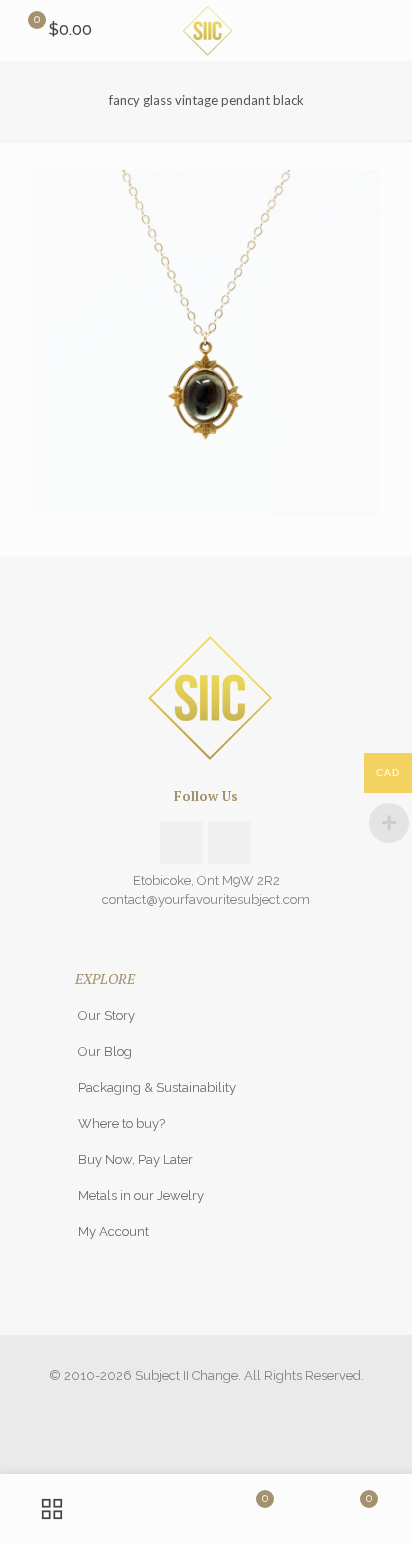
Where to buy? (121, 1123)
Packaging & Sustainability (157, 1087)
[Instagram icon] (206, 1404)
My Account (113, 1231)
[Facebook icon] (185, 1404)
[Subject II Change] (206, 30)
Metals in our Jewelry (141, 1195)
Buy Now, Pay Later (135, 1159)
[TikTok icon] (227, 1404)
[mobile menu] (385, 30)
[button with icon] (181, 842)
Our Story (106, 1015)
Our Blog (105, 1051)
